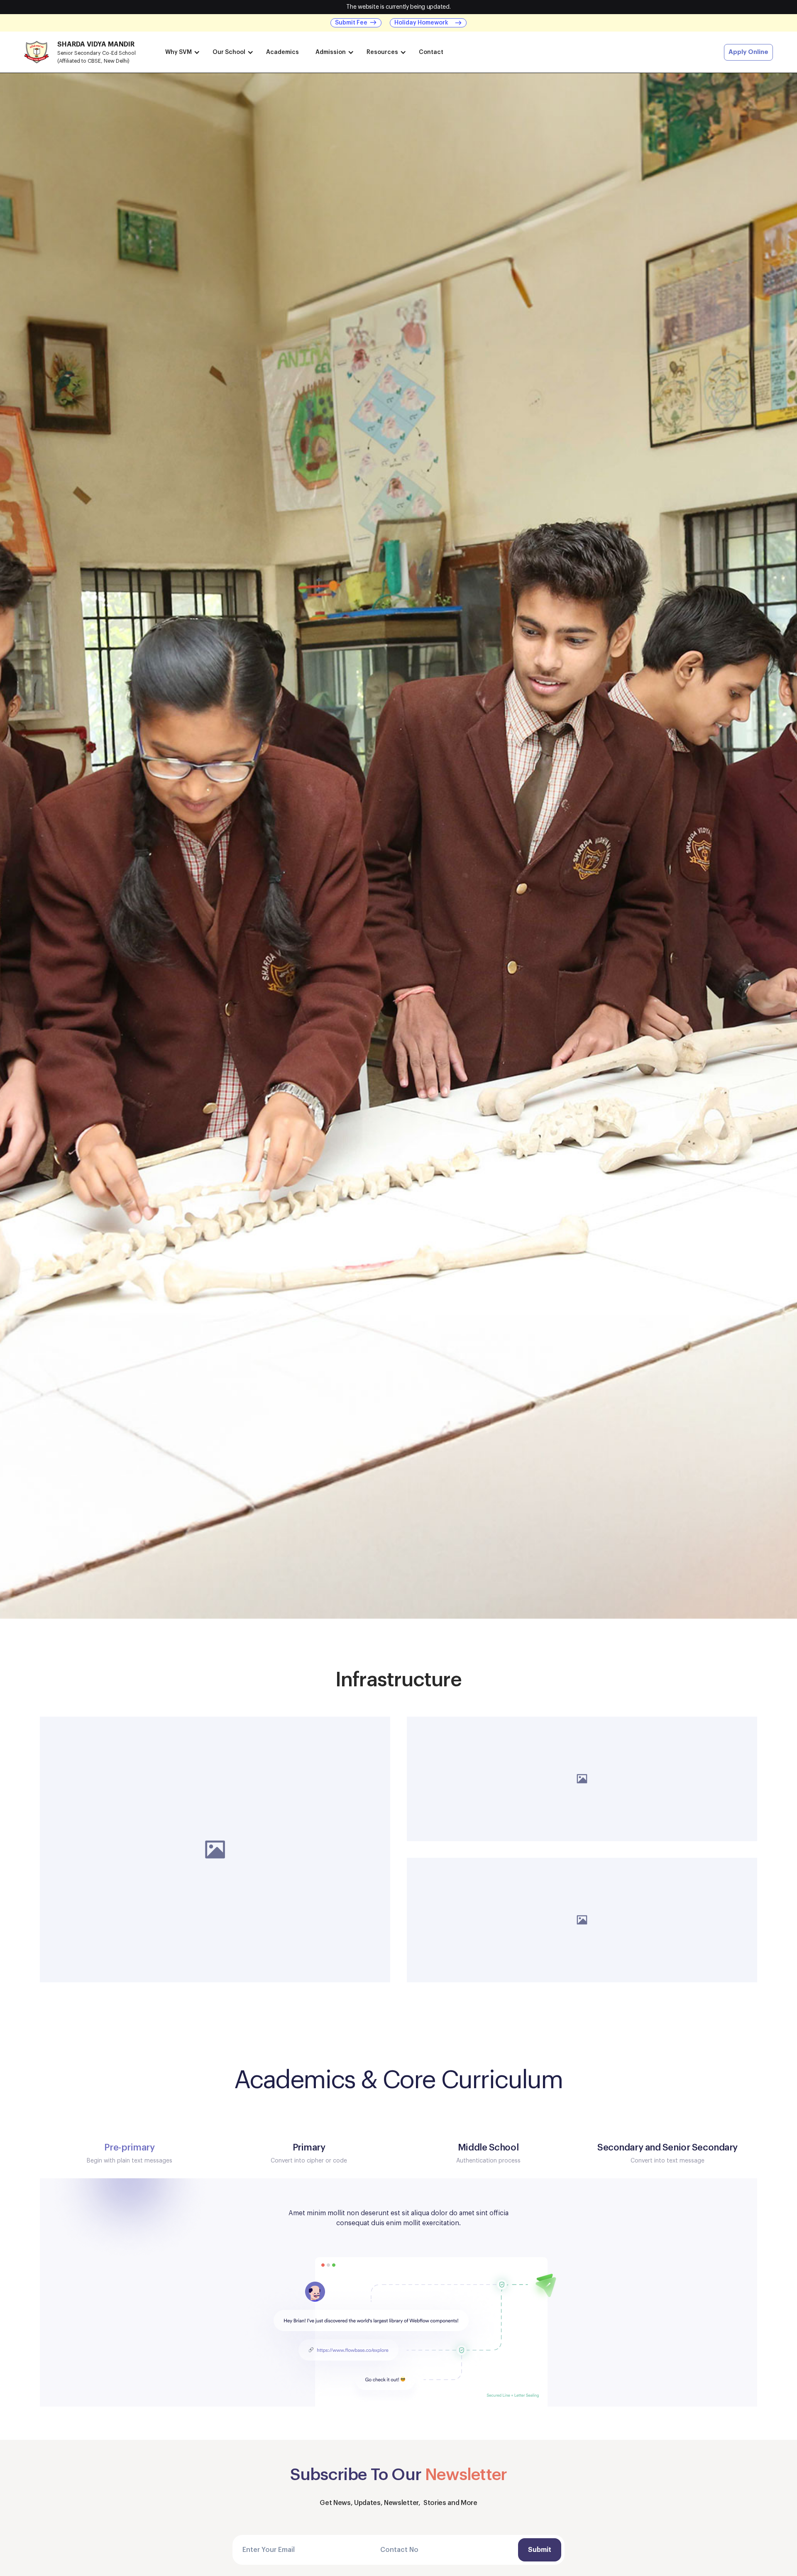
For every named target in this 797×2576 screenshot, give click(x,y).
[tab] (130, 2153)
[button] (181, 52)
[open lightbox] (215, 1849)
